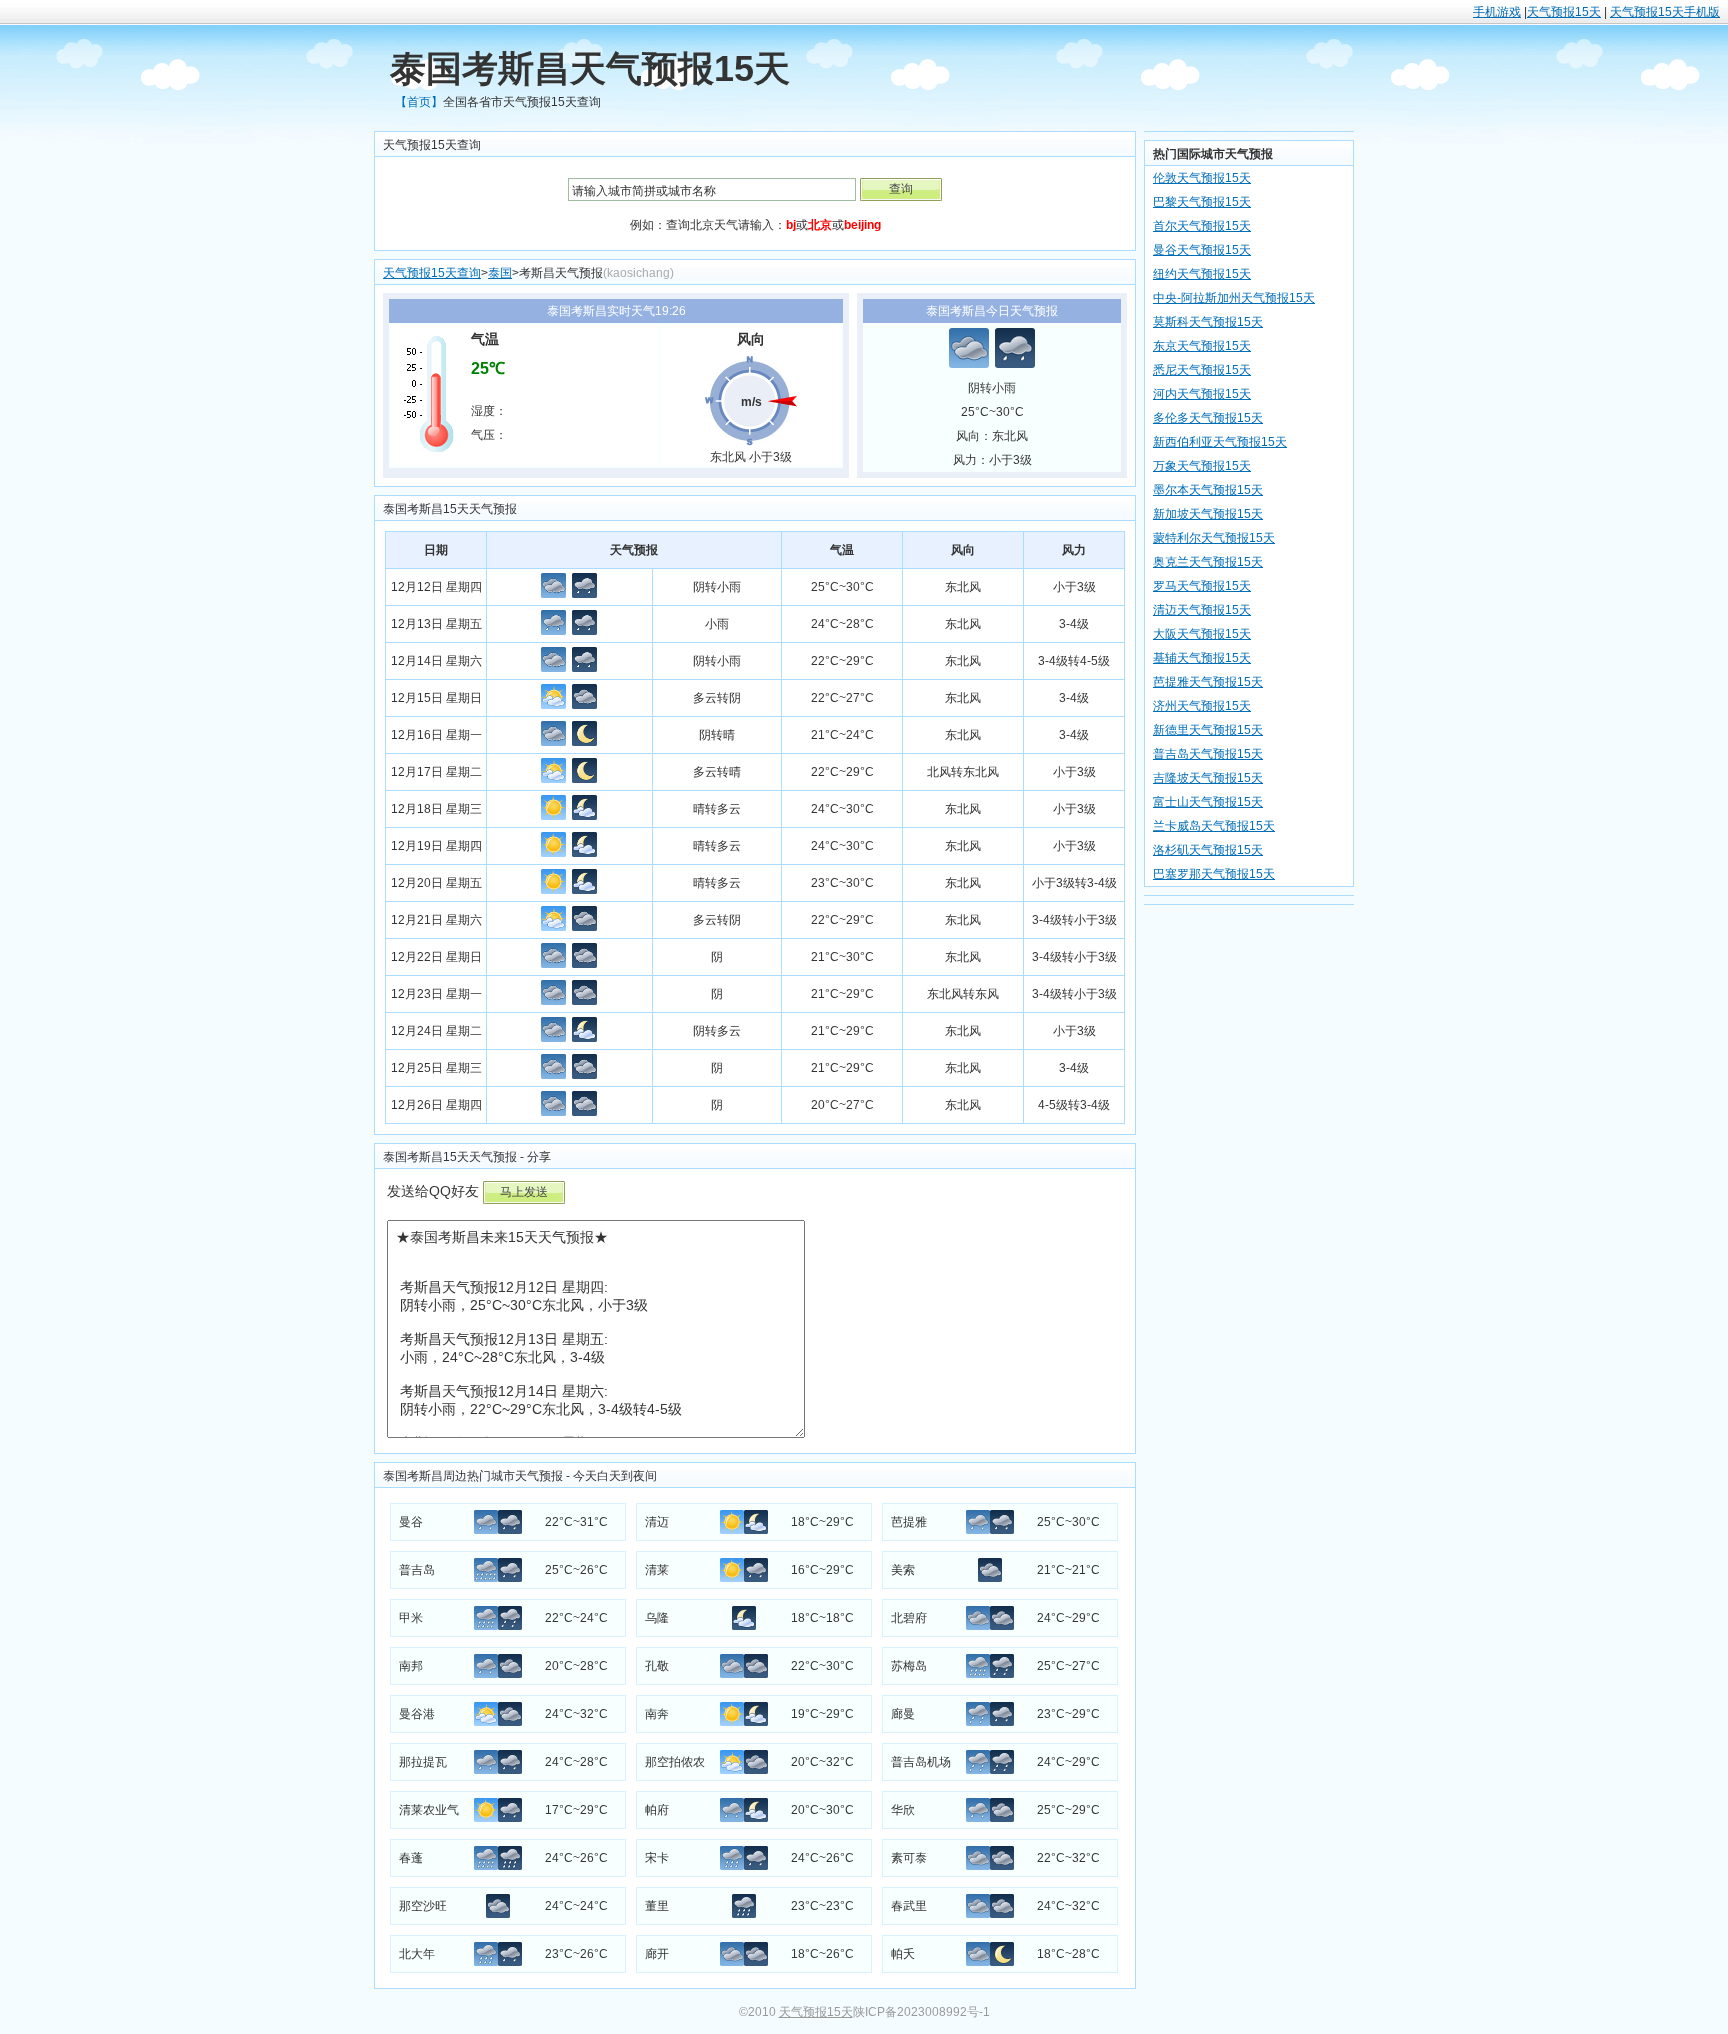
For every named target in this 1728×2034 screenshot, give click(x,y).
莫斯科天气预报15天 (1208, 322)
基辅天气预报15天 (1202, 658)
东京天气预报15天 (1202, 346)
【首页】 (419, 102)
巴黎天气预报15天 (1202, 202)
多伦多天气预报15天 (1208, 418)
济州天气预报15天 (1202, 706)
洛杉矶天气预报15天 (1208, 850)
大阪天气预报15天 (1202, 634)
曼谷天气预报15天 (1202, 250)
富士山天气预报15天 (1208, 802)
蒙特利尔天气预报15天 (1214, 538)
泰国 (500, 273)
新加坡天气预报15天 (1208, 514)
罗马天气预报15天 (1202, 586)
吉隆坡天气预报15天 (1208, 778)
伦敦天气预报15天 (1202, 178)
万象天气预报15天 (1202, 466)
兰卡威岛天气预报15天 (1214, 826)
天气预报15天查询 (432, 273)
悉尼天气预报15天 (1202, 370)
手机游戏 (1497, 12)
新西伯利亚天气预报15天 (1220, 442)
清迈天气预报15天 (1202, 610)
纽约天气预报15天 (1202, 274)
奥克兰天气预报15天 (1208, 562)
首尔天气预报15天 (1202, 226)
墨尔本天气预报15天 (1208, 490)
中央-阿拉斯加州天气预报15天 (1234, 298)
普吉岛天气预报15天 (1208, 754)
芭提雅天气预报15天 (1208, 682)
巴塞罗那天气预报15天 (1214, 874)
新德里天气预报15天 (1208, 730)
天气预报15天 (1564, 12)
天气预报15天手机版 (1665, 12)
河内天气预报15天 (1202, 394)
